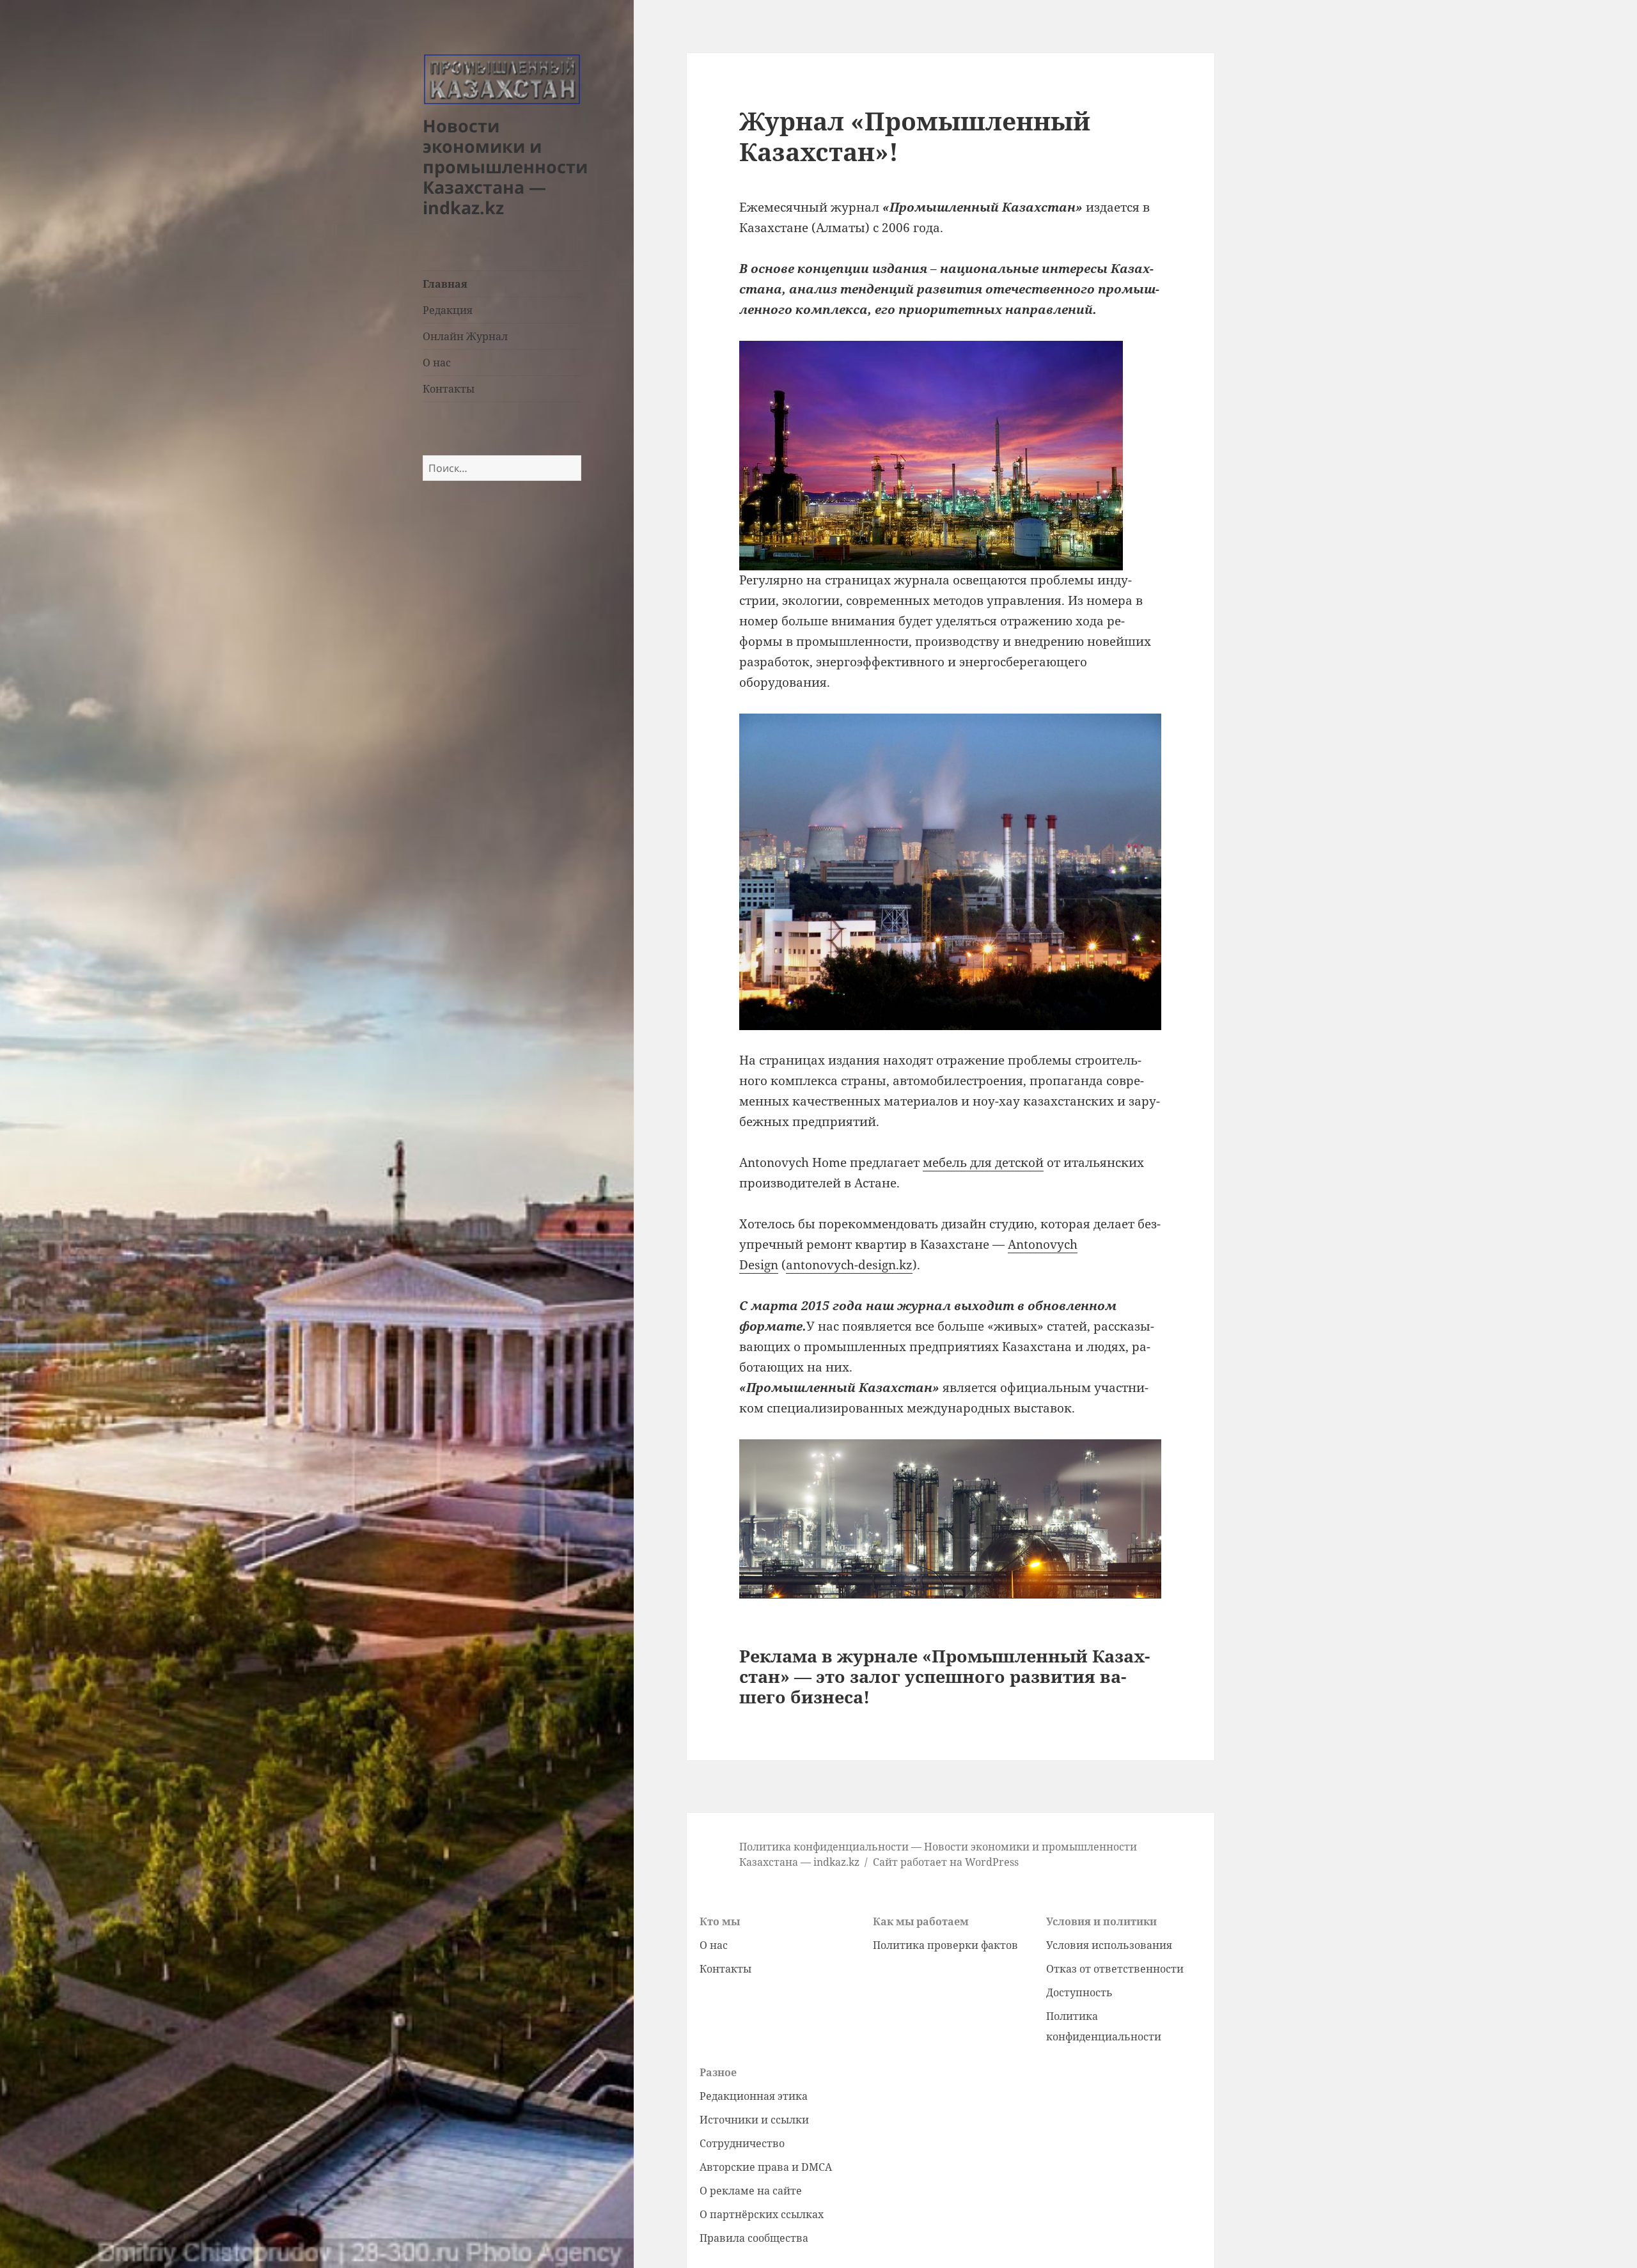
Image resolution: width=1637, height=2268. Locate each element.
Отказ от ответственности (1115, 1969)
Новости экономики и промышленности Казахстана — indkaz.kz (505, 167)
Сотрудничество (742, 2143)
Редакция (448, 310)
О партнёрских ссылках (762, 2214)
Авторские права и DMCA (766, 2167)
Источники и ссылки (754, 2120)
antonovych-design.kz (849, 1265)
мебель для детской (983, 1162)
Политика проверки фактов (945, 1945)
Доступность (1079, 1992)
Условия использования (1109, 1945)
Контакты (449, 389)
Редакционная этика (754, 2096)
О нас (437, 363)
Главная (445, 284)
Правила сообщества (754, 2238)
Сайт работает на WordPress (946, 1862)
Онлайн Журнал (465, 336)
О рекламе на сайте (751, 2191)
